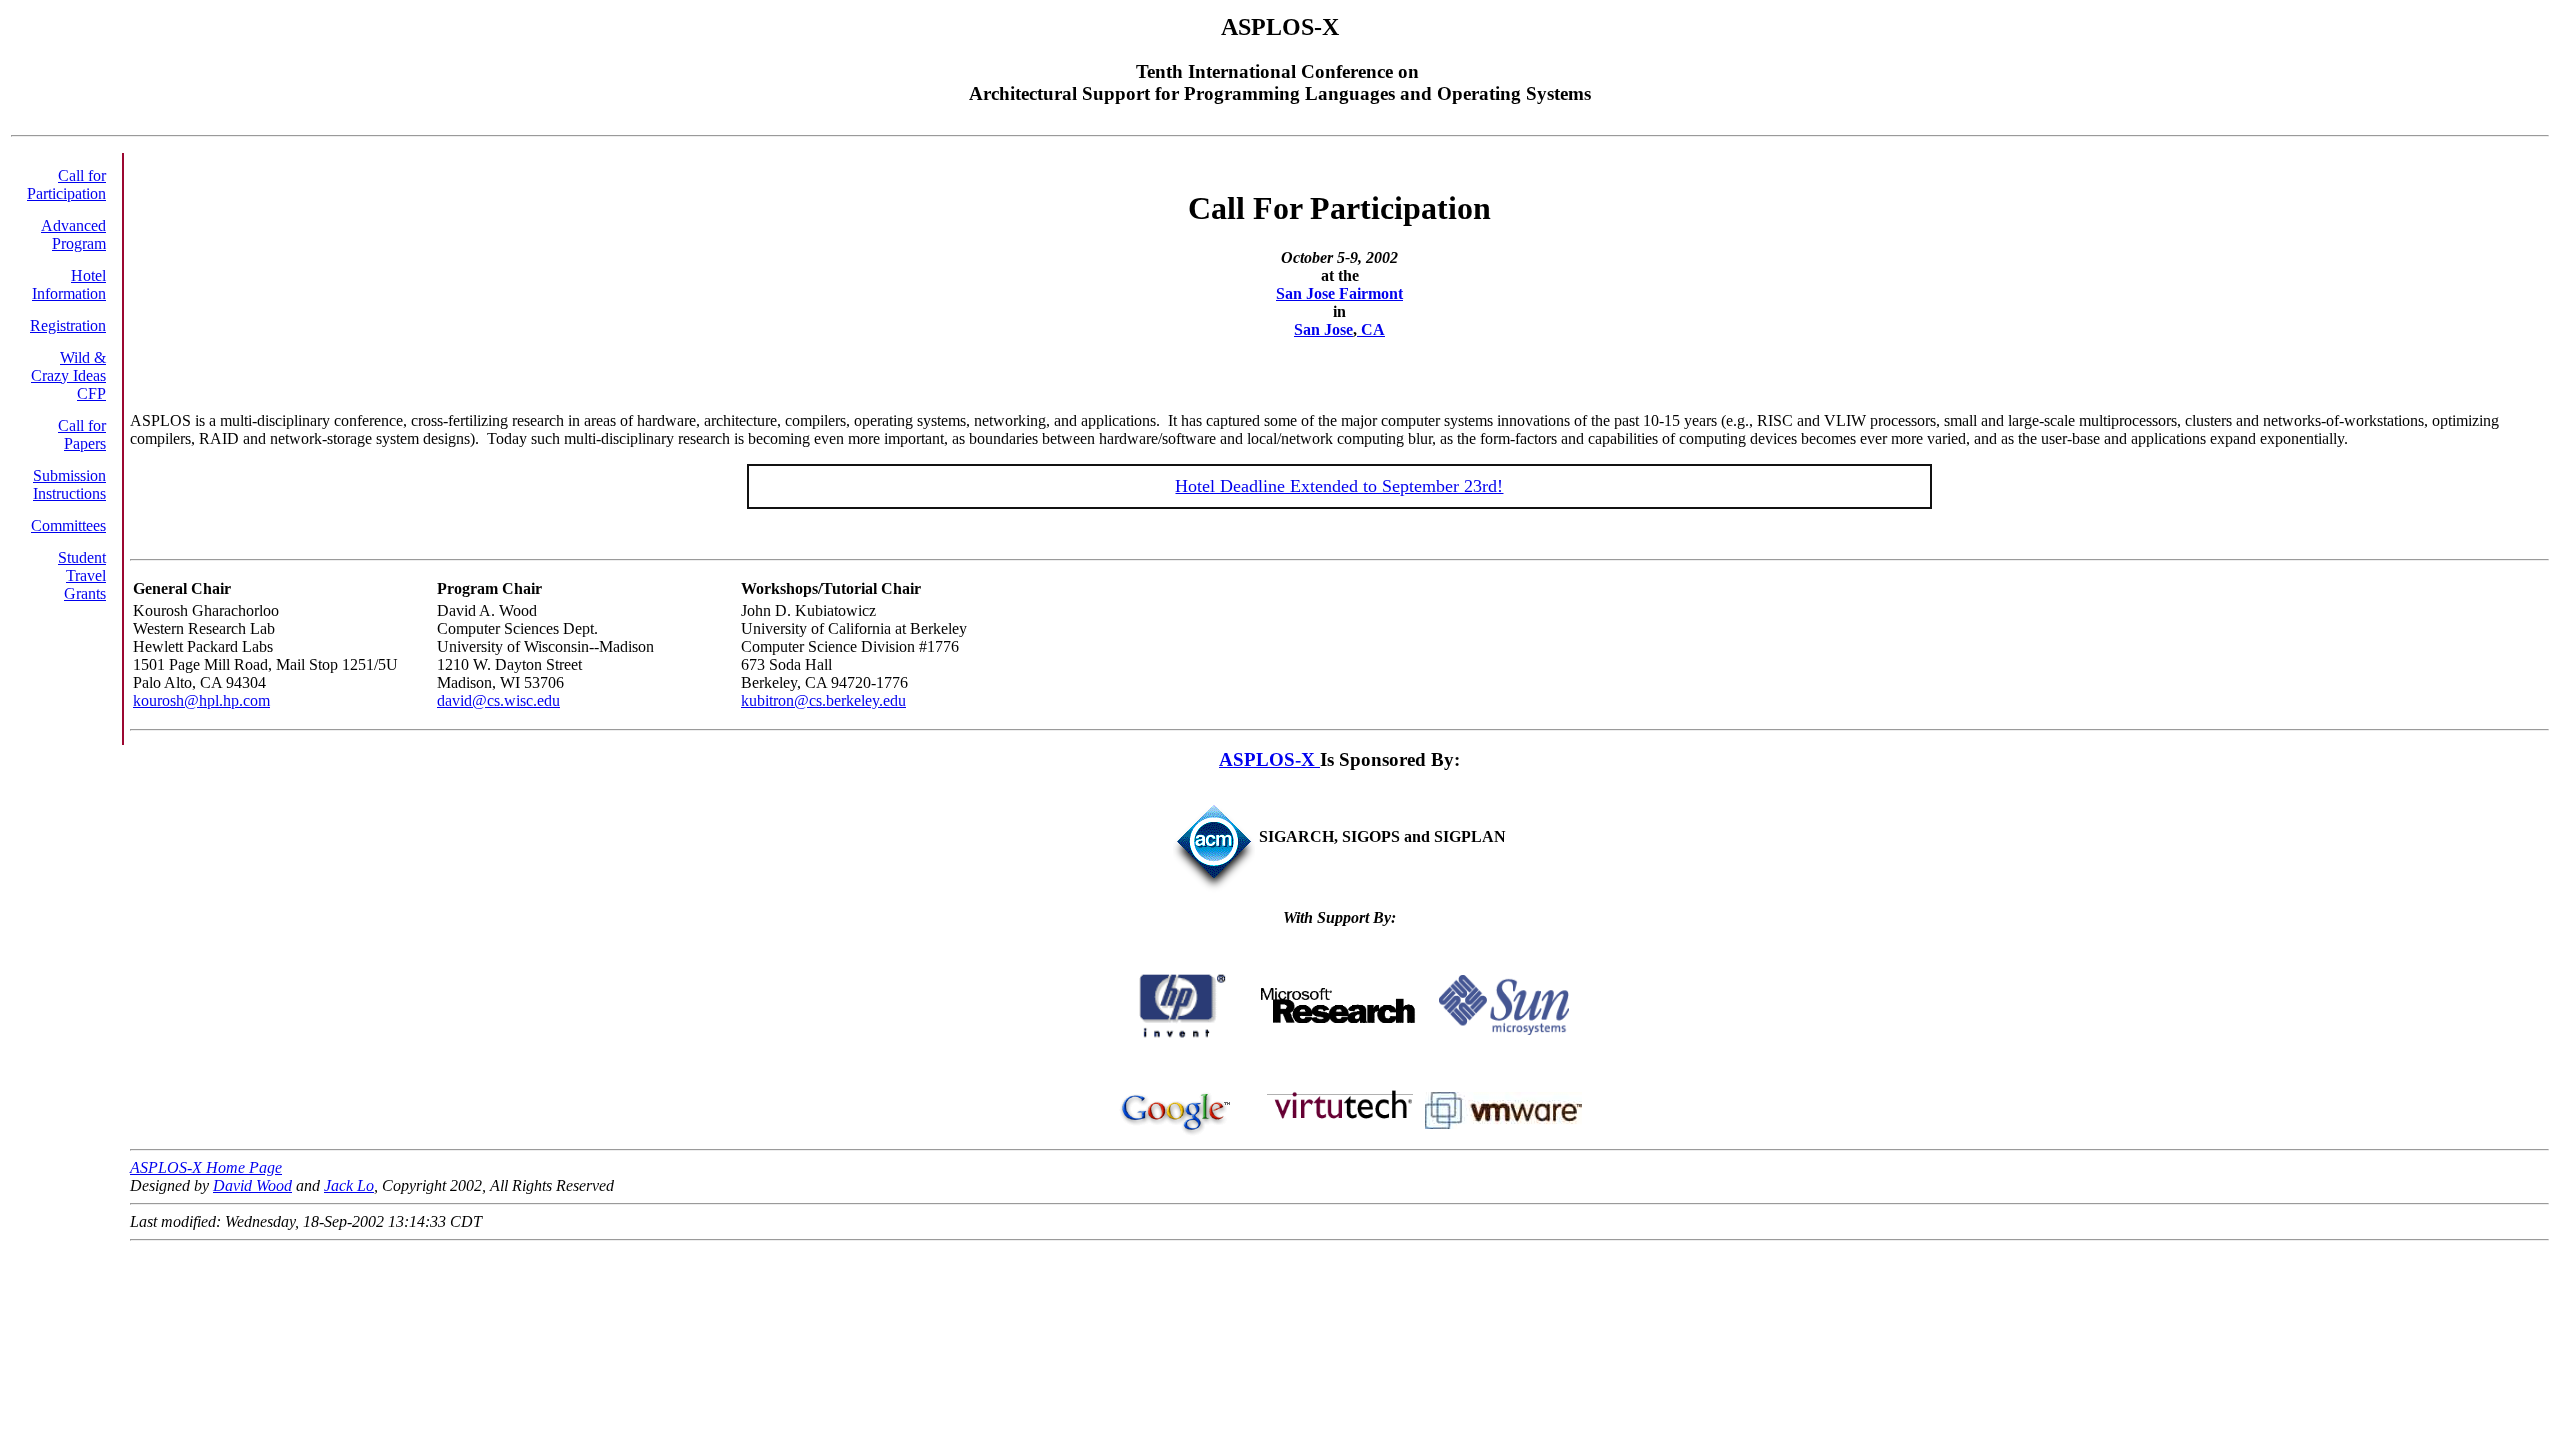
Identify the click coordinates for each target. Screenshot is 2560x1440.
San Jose (1323, 329)
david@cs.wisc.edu (498, 700)
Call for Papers (82, 434)
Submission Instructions (69, 484)
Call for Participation (66, 184)
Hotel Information (69, 284)
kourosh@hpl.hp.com (201, 700)
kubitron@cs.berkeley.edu (823, 700)
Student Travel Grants (82, 575)
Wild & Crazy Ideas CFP (68, 375)
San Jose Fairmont (1339, 293)
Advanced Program (73, 234)
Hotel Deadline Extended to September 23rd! (1339, 486)
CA (1371, 329)
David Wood (252, 1185)
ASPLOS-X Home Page (206, 1167)
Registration (68, 325)
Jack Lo (349, 1185)
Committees (68, 525)
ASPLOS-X (1269, 759)
